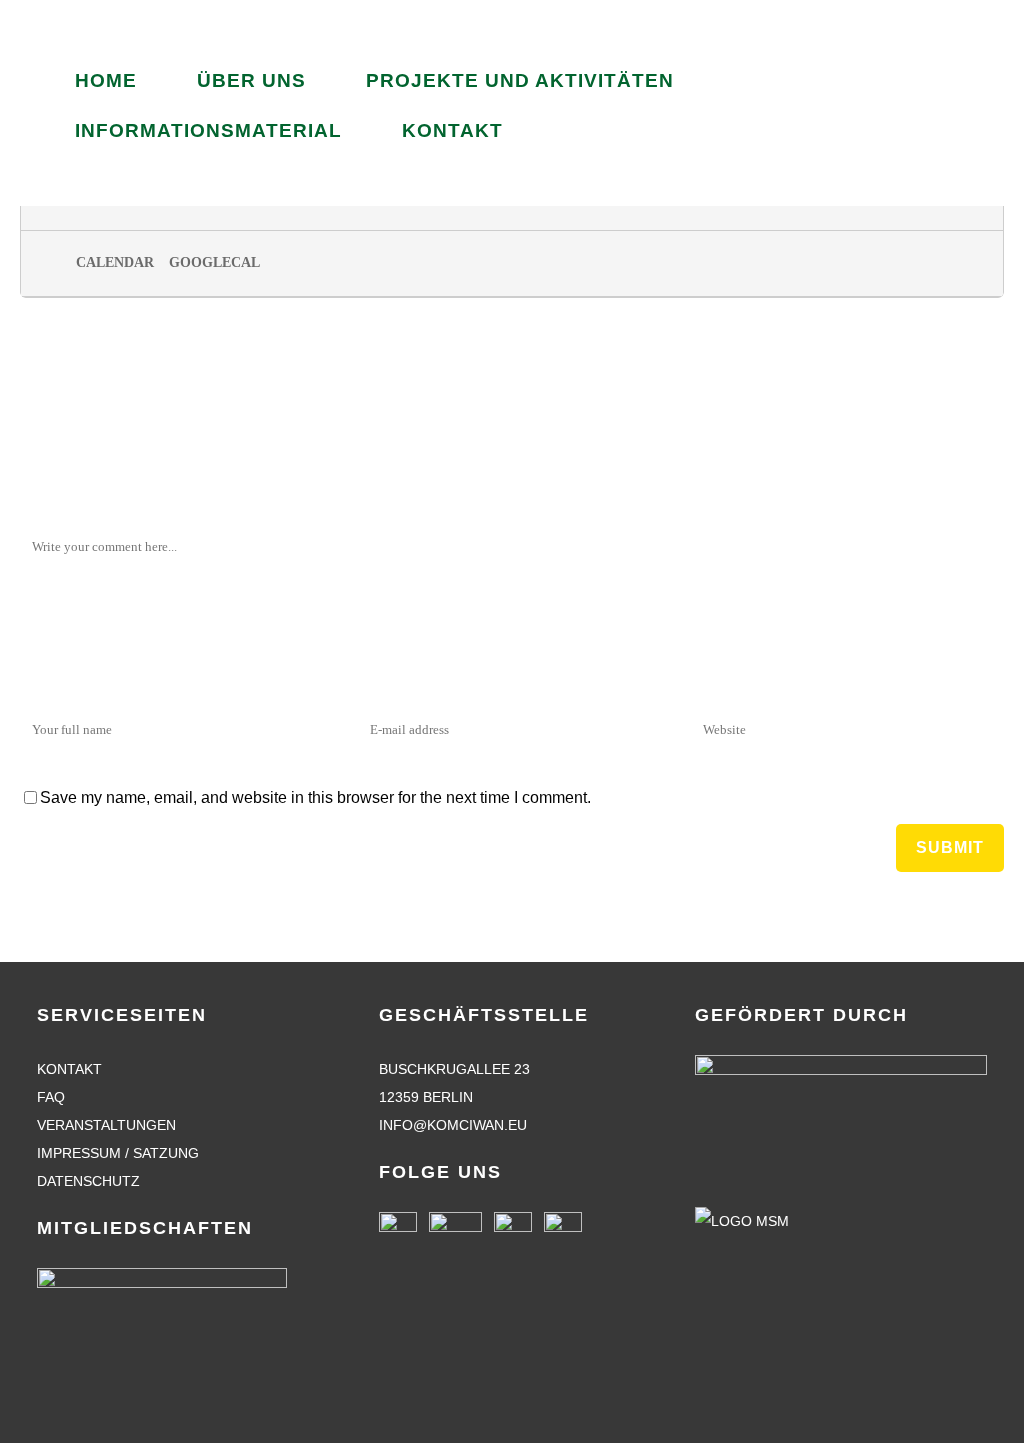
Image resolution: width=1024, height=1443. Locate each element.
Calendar (115, 262)
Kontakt (69, 1069)
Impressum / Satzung (118, 1153)
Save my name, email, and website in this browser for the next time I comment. (315, 797)
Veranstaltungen (106, 1125)
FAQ (51, 1097)
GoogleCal (214, 262)
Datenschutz (88, 1181)
